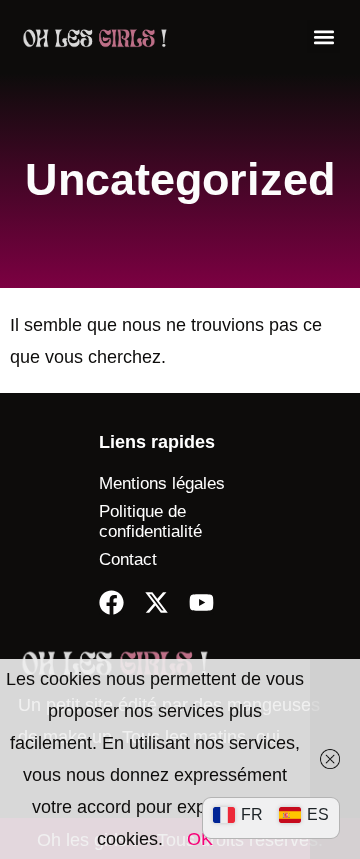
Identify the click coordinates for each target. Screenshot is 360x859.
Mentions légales (162, 483)
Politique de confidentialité (150, 521)
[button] (323, 36)
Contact (128, 559)
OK (200, 839)
